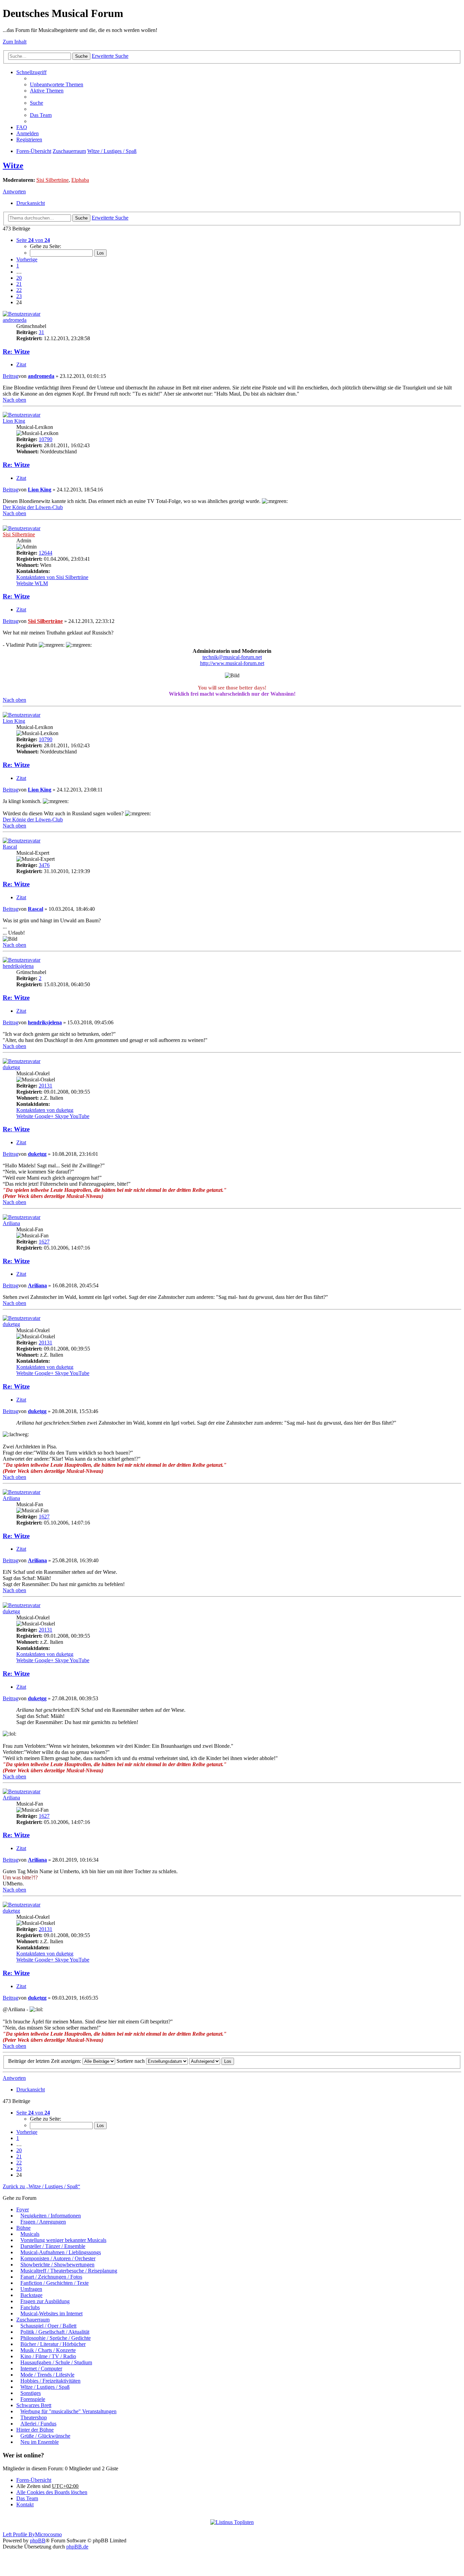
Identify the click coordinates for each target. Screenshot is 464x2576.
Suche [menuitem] (37, 103)
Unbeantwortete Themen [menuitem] (57, 84)
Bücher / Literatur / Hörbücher (53, 2344)
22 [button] (19, 290)
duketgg (11, 1067)
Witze (13, 166)
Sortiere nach (131, 2061)
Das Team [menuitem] (41, 115)
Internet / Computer (41, 2369)
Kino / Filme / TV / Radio (48, 2356)
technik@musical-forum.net (232, 657)
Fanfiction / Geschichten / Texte (55, 2283)
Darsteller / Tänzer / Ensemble (53, 2246)
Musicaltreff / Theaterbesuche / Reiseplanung (69, 2271)
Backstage (31, 2295)
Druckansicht (31, 203)
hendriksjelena (18, 966)
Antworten (14, 192)
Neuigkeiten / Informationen (51, 2216)
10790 (46, 439)
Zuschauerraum (69, 151)
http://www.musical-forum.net (232, 663)
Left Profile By (19, 2534)
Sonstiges (31, 2393)
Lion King (14, 421)
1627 (44, 1242)
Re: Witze (16, 352)
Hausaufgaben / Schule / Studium (56, 2362)
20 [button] (19, 278)
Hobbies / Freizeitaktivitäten (50, 2381)
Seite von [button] (33, 240)
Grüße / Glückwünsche (45, 2436)
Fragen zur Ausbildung (45, 2301)
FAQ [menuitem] (22, 127)
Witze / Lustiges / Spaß (112, 151)
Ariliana (11, 1223)
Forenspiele (33, 2399)
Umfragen (31, 2289)
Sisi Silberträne (52, 180)
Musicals (30, 2234)
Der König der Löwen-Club (33, 507)
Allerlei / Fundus (38, 2424)
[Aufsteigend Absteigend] (205, 2061)
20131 (46, 1086)
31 (41, 332)
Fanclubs (30, 2307)
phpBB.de (77, 2547)
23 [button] (19, 296)
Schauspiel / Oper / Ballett (48, 2326)
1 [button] (18, 266)
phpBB (38, 2540)
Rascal (10, 847)
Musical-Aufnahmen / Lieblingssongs (61, 2252)
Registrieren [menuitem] (29, 140)
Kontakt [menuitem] (25, 2504)
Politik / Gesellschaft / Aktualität (55, 2332)
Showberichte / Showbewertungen (57, 2265)
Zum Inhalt (15, 42)
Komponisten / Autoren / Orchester (58, 2258)
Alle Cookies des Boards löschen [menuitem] (52, 2492)
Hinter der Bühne (35, 2430)
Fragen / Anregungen (43, 2222)
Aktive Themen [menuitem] (47, 91)
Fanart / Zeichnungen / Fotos (51, 2277)
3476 (44, 865)
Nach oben (14, 400)
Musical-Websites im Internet (51, 2313)
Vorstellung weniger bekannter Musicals (63, 2240)
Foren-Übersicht (34, 151)
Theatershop (34, 2417)
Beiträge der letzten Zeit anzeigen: (45, 2061)
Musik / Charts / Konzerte (48, 2350)
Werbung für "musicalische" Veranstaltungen (68, 2411)
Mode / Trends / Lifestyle (47, 2375)
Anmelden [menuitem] (28, 133)
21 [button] (19, 284)
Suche (81, 56)
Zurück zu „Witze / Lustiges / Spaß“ (41, 2186)
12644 (46, 553)
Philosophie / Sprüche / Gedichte (56, 2338)
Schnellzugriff (31, 72)
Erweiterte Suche (110, 56)
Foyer (23, 2209)
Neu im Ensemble (40, 2442)
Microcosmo (48, 2534)
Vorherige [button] (27, 259)
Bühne (23, 2228)
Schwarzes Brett (34, 2405)
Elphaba (80, 180)
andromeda (15, 320)
